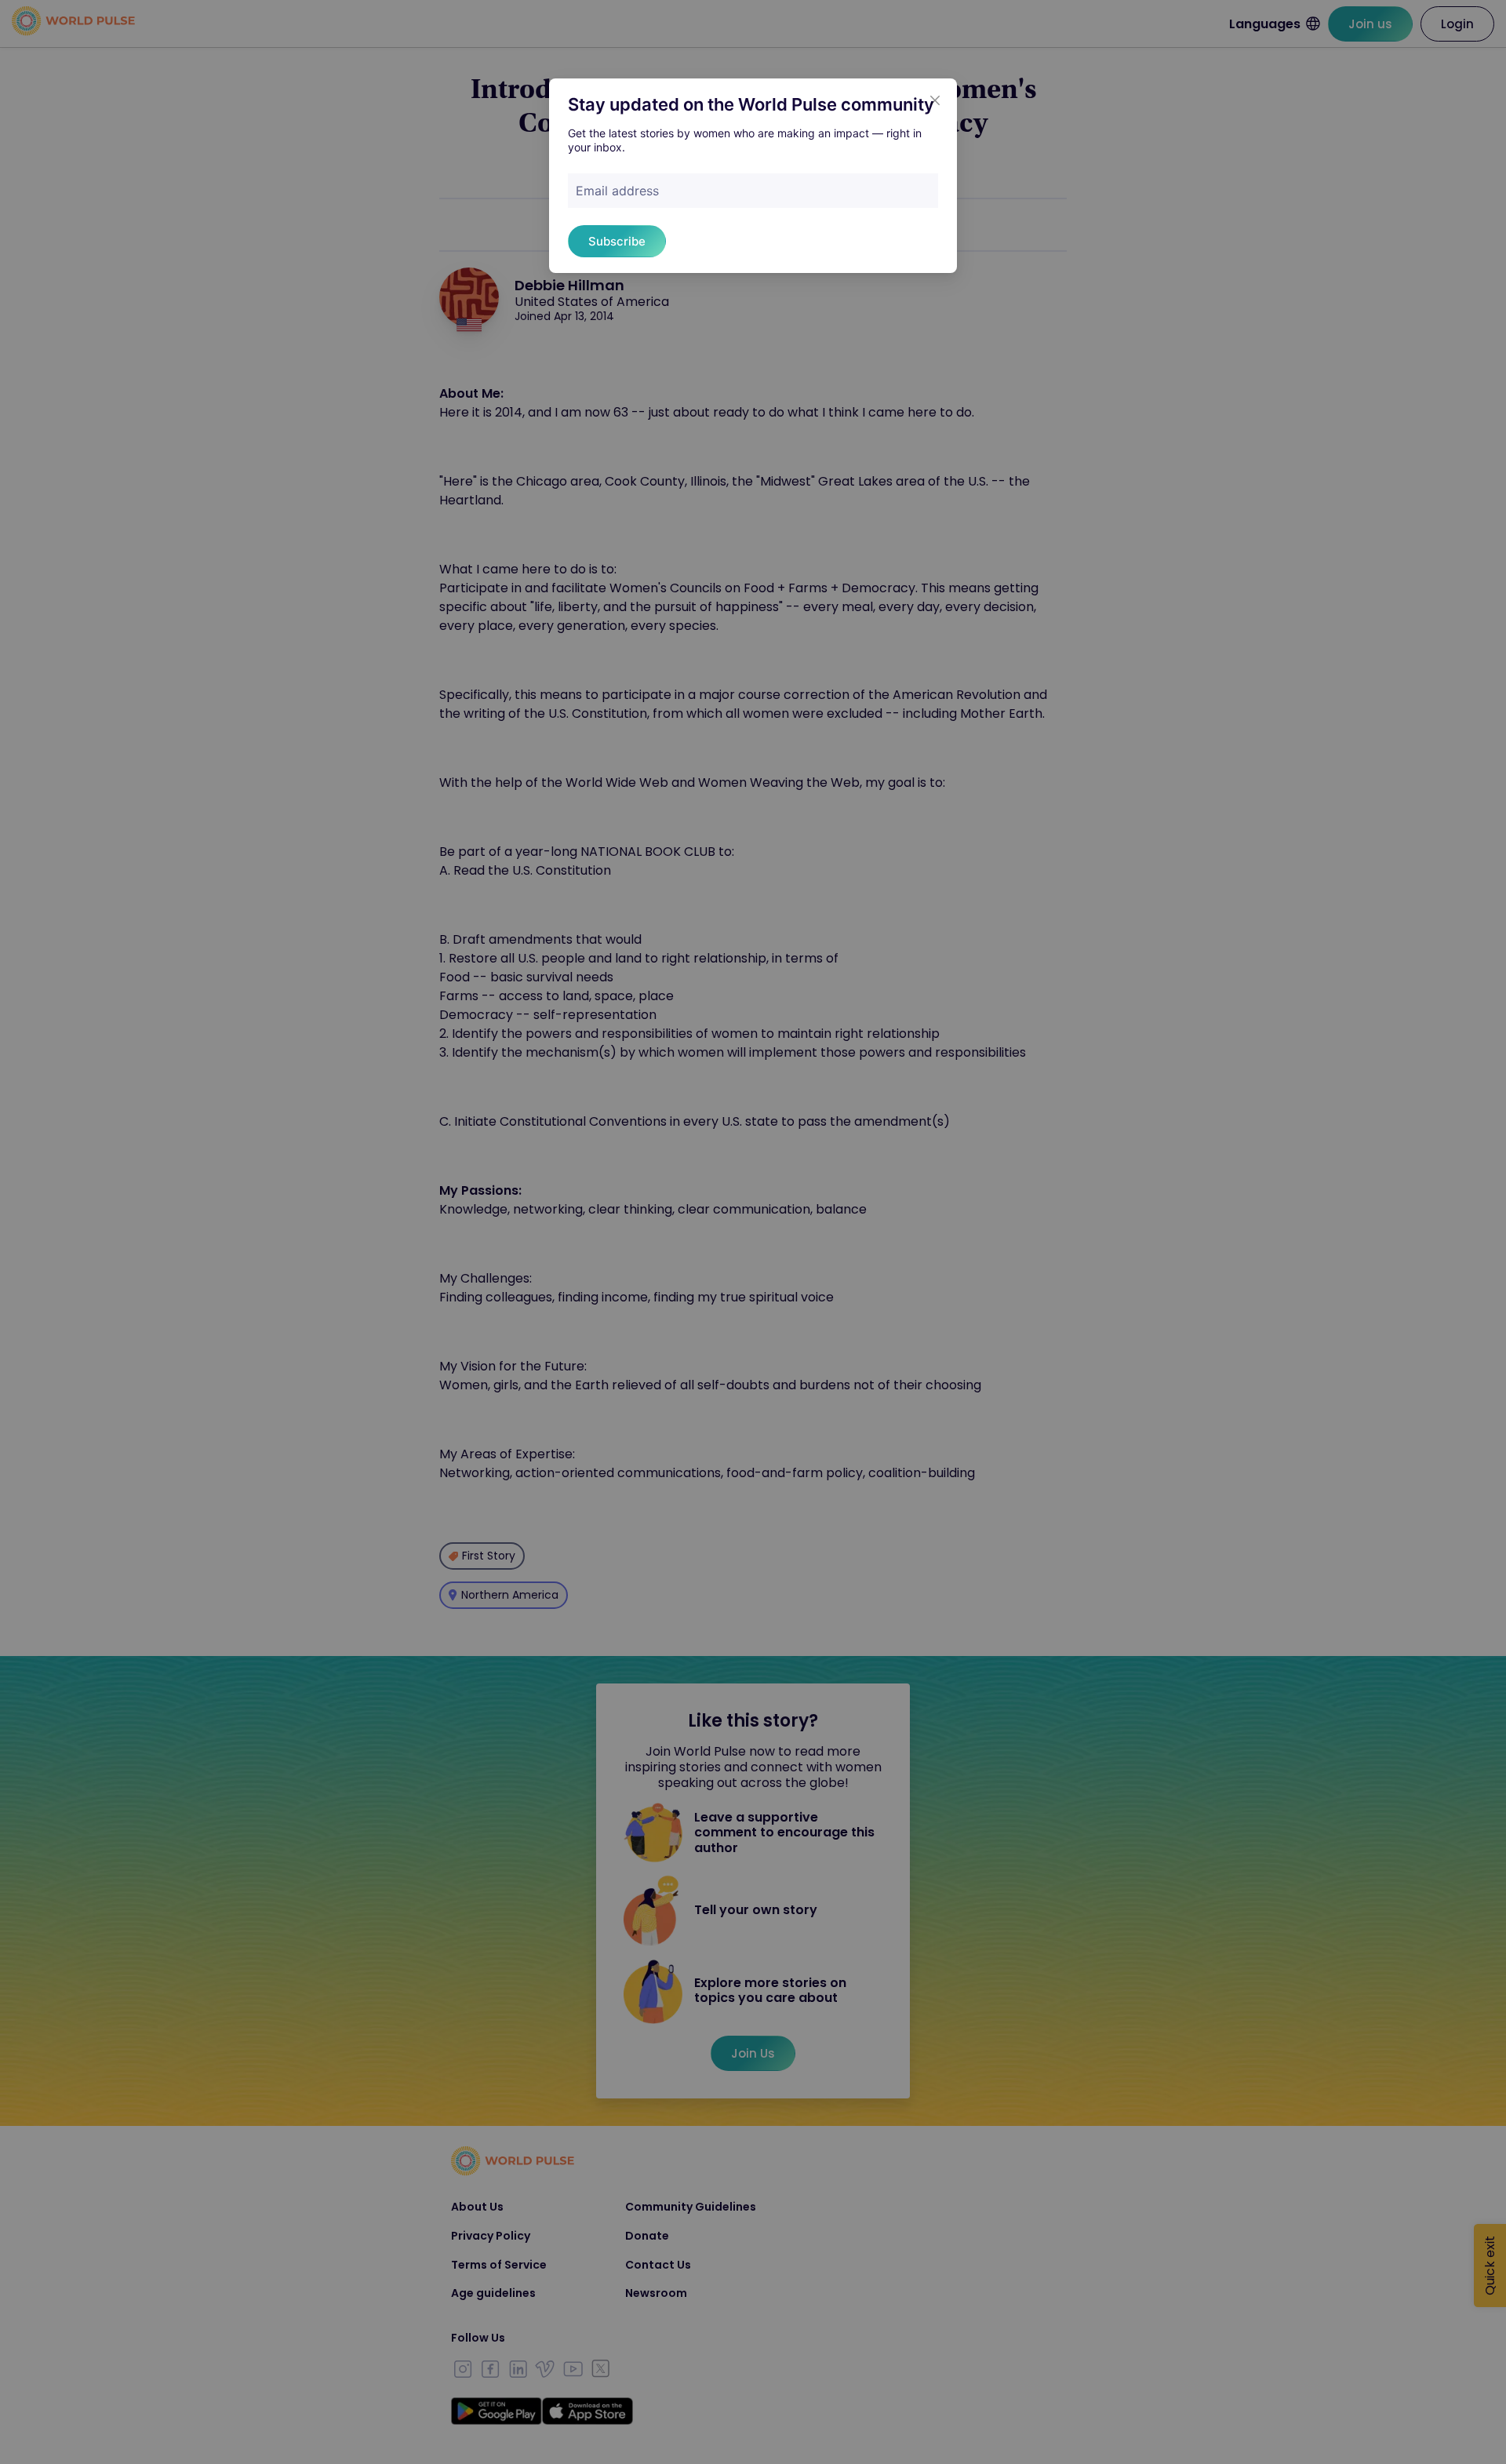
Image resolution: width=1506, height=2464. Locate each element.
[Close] (935, 100)
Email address (617, 191)
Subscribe (617, 241)
